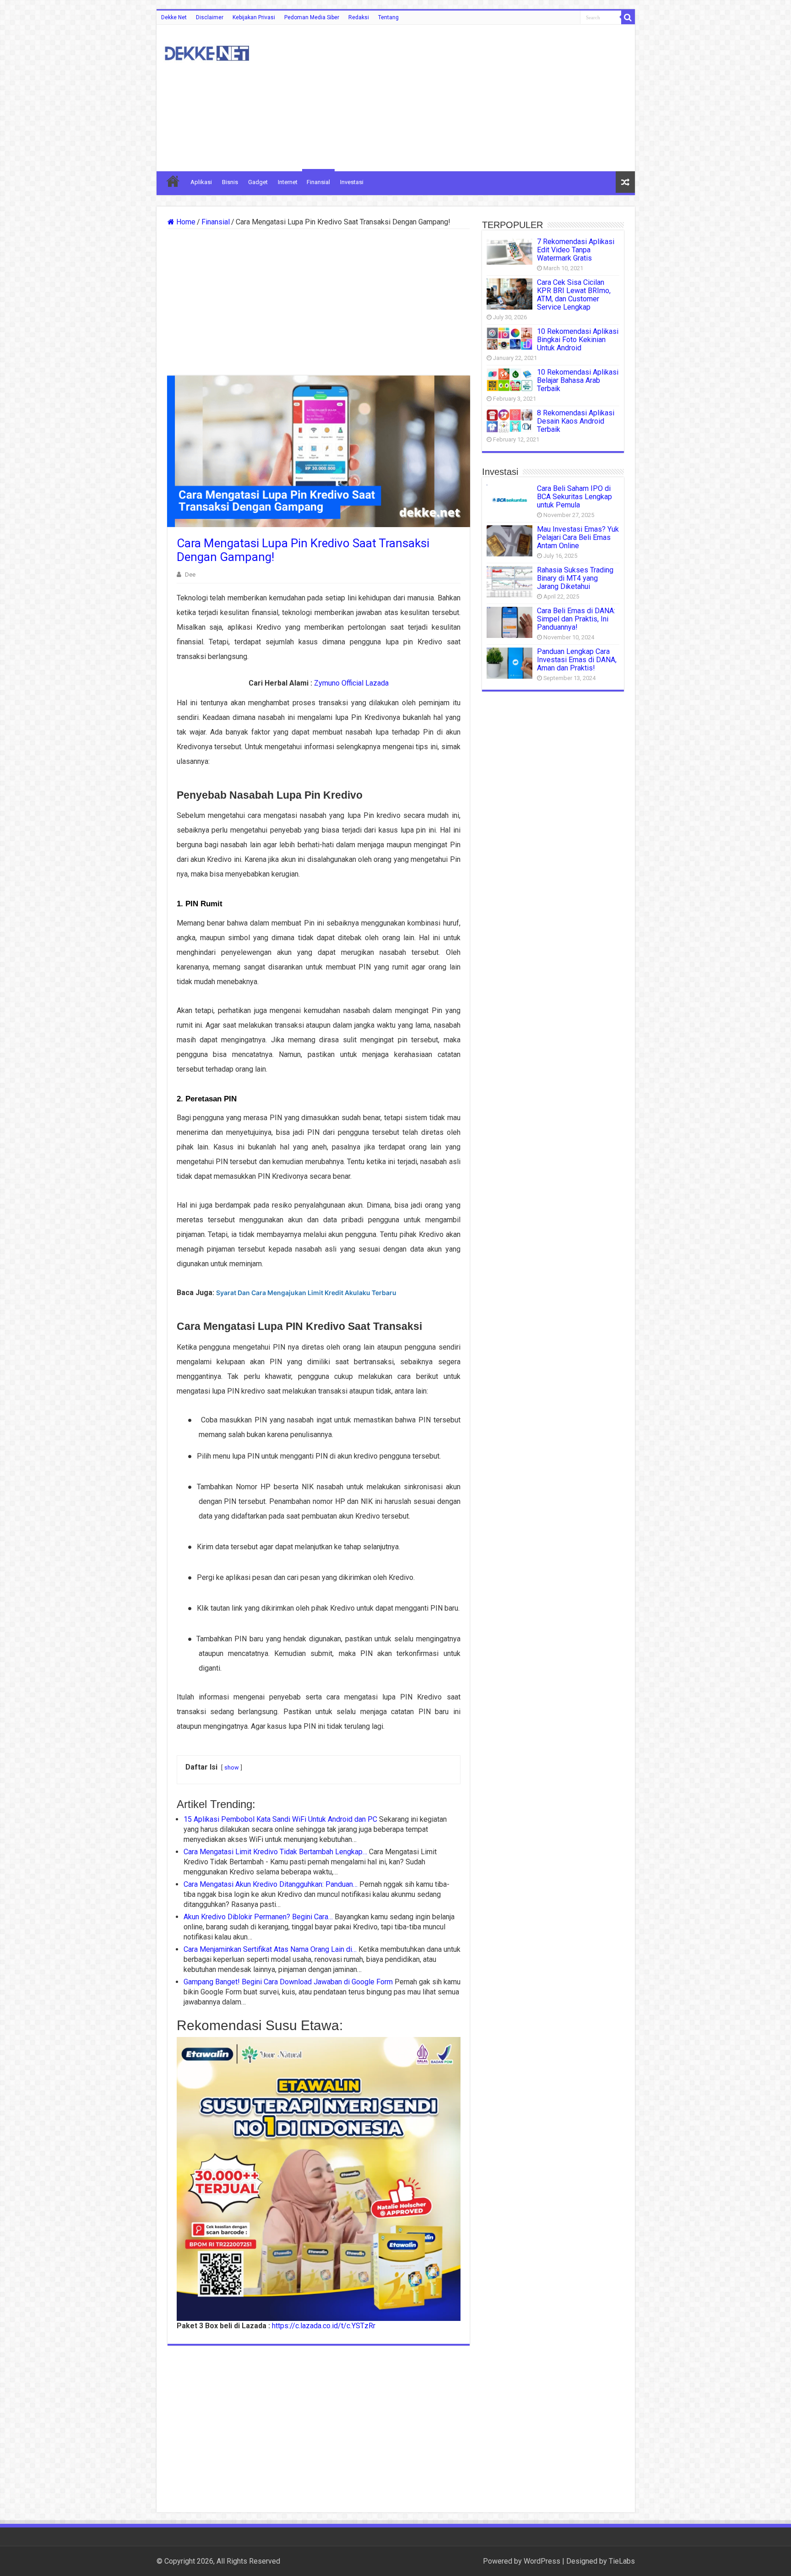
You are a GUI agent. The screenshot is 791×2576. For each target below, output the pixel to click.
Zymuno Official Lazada (351, 683)
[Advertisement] (461, 98)
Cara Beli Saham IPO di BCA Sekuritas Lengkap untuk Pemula (574, 497)
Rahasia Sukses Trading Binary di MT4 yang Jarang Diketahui (575, 578)
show (232, 1767)
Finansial (318, 182)
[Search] (628, 17)
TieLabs (622, 2561)
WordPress (542, 2561)
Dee (190, 574)
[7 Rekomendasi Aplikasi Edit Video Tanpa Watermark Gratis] (509, 251)
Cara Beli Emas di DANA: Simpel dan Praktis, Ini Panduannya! (576, 619)
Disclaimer (210, 17)
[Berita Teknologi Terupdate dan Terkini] (207, 52)
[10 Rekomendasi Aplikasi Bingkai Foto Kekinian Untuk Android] (509, 339)
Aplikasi (201, 182)
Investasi (352, 182)
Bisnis (230, 182)
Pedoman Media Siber (312, 17)
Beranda (173, 181)
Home (185, 222)
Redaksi (359, 17)
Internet (288, 182)
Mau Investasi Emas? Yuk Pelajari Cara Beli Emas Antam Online (578, 537)
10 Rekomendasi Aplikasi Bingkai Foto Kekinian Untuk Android (578, 340)
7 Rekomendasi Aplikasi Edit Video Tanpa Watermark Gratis (576, 250)
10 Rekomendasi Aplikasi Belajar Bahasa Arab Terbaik (578, 380)
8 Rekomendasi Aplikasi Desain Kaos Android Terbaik (576, 421)
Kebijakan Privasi (254, 17)
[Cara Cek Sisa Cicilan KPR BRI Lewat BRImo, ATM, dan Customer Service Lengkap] (509, 294)
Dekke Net (174, 17)
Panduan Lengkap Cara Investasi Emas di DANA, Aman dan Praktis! (577, 660)
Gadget (258, 182)
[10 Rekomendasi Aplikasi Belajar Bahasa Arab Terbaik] (509, 380)
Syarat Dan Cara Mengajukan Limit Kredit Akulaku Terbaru (306, 1293)
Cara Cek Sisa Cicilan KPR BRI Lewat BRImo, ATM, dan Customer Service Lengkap (574, 295)
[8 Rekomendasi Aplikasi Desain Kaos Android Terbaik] (509, 421)
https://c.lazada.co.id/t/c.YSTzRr (324, 2326)
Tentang (388, 17)
